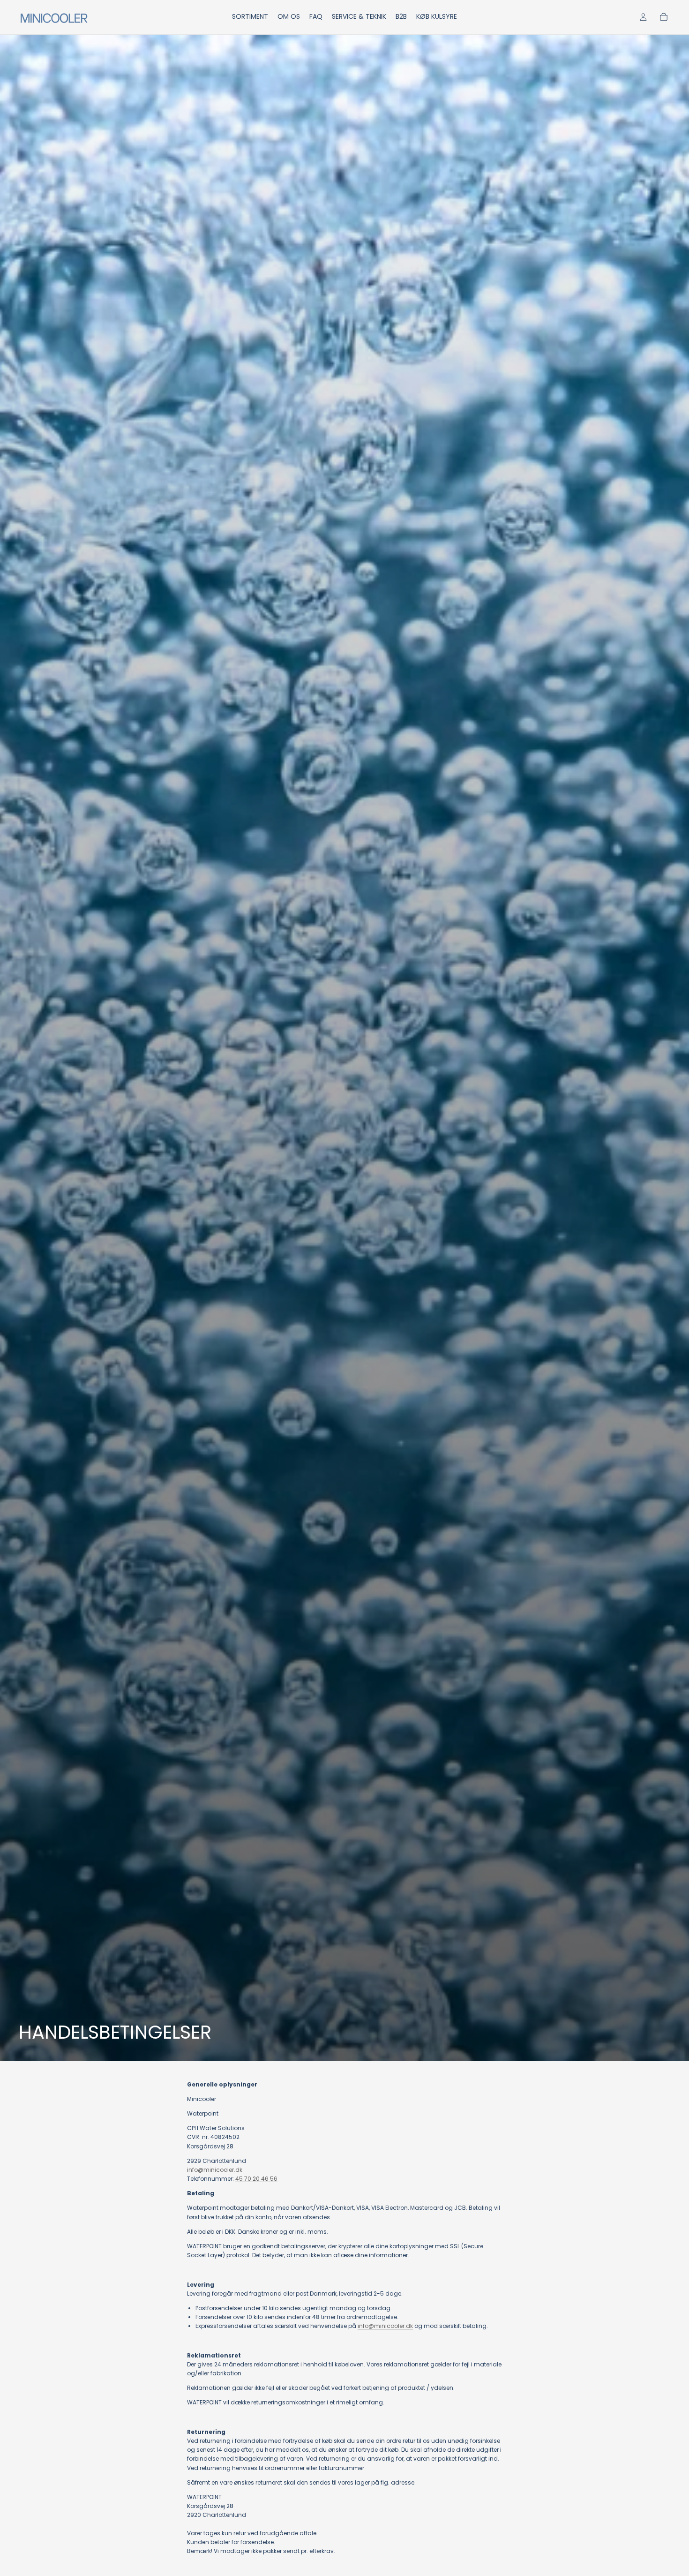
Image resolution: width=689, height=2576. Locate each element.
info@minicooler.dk (215, 2170)
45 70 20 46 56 (256, 2179)
